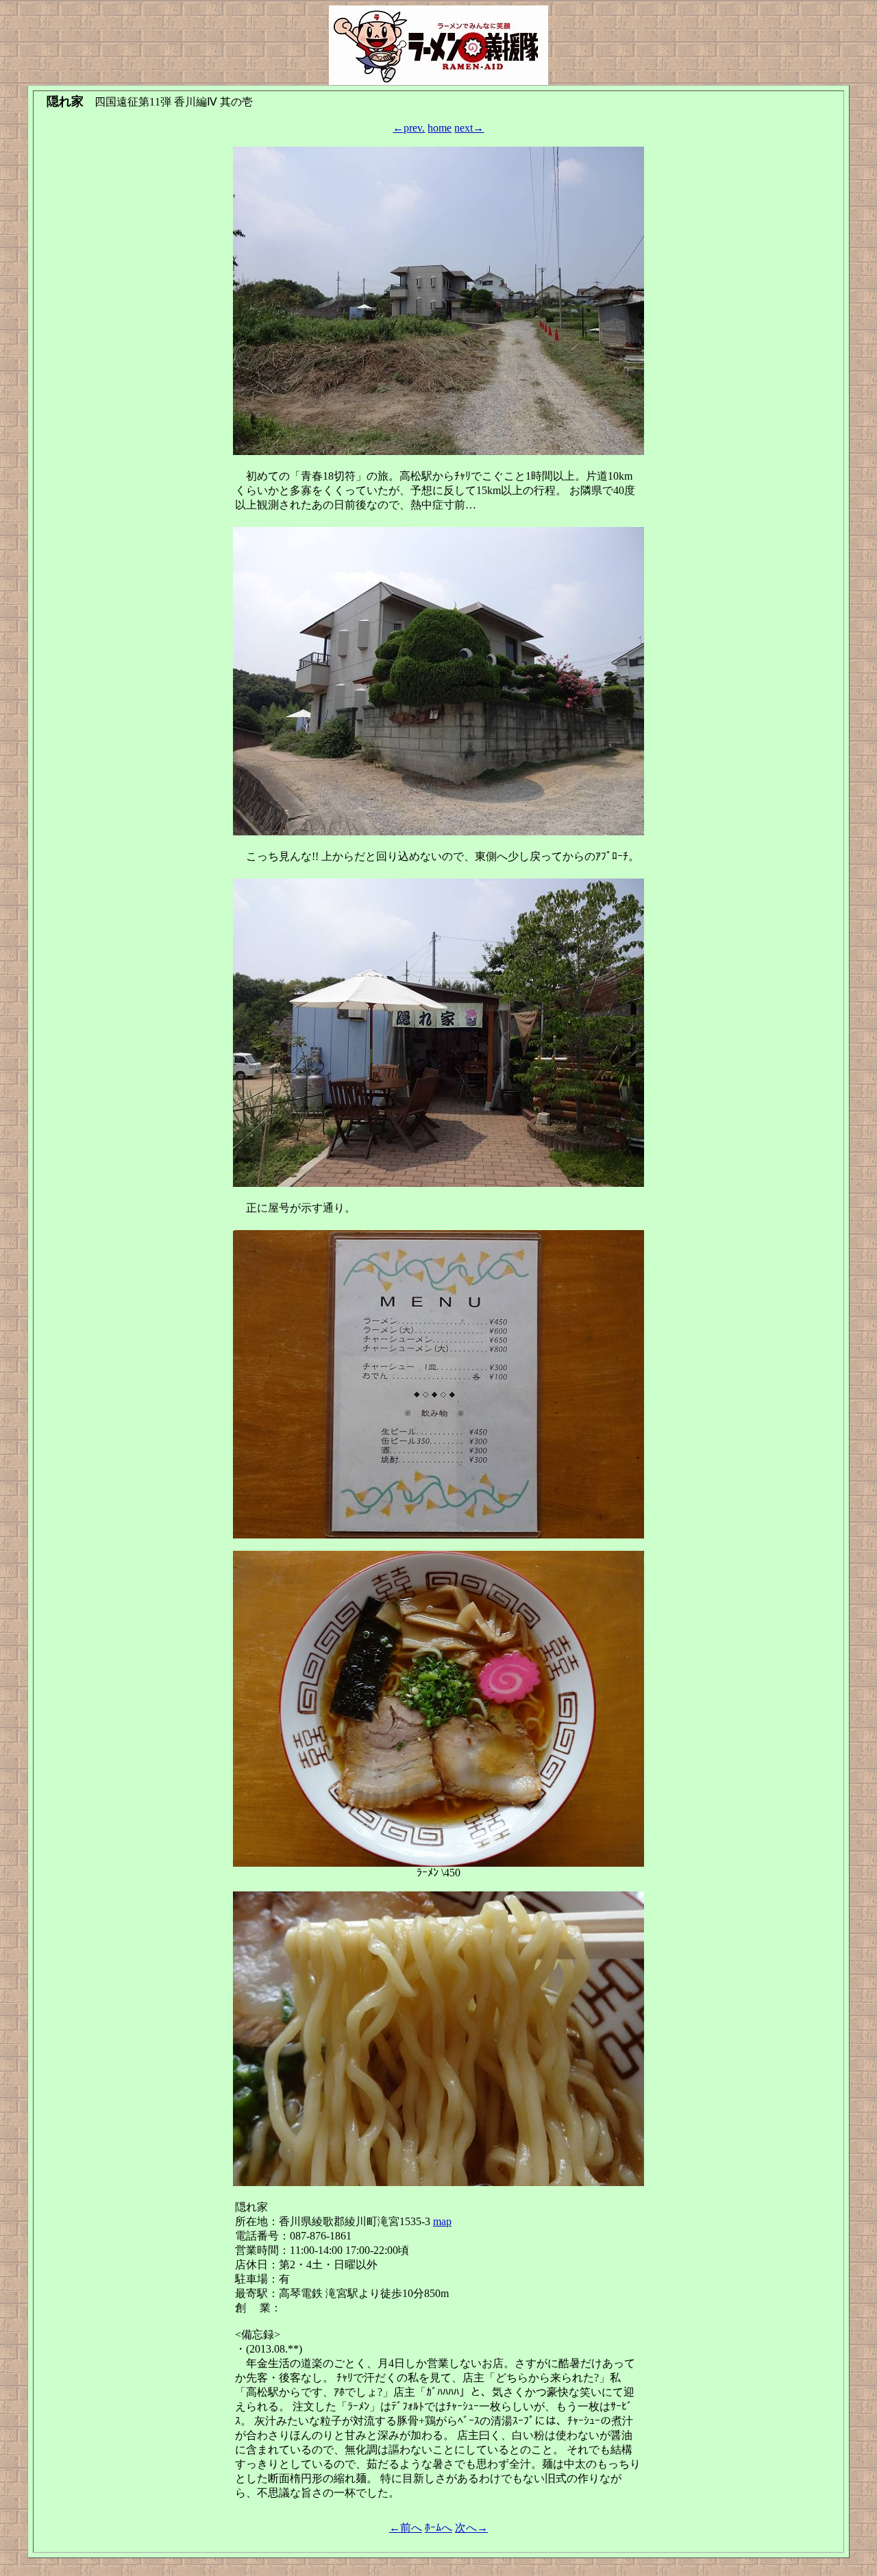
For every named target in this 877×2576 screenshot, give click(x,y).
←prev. (409, 128)
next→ (469, 128)
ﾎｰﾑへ (438, 2528)
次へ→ (471, 2528)
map (442, 2221)
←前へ (406, 2528)
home (440, 128)
